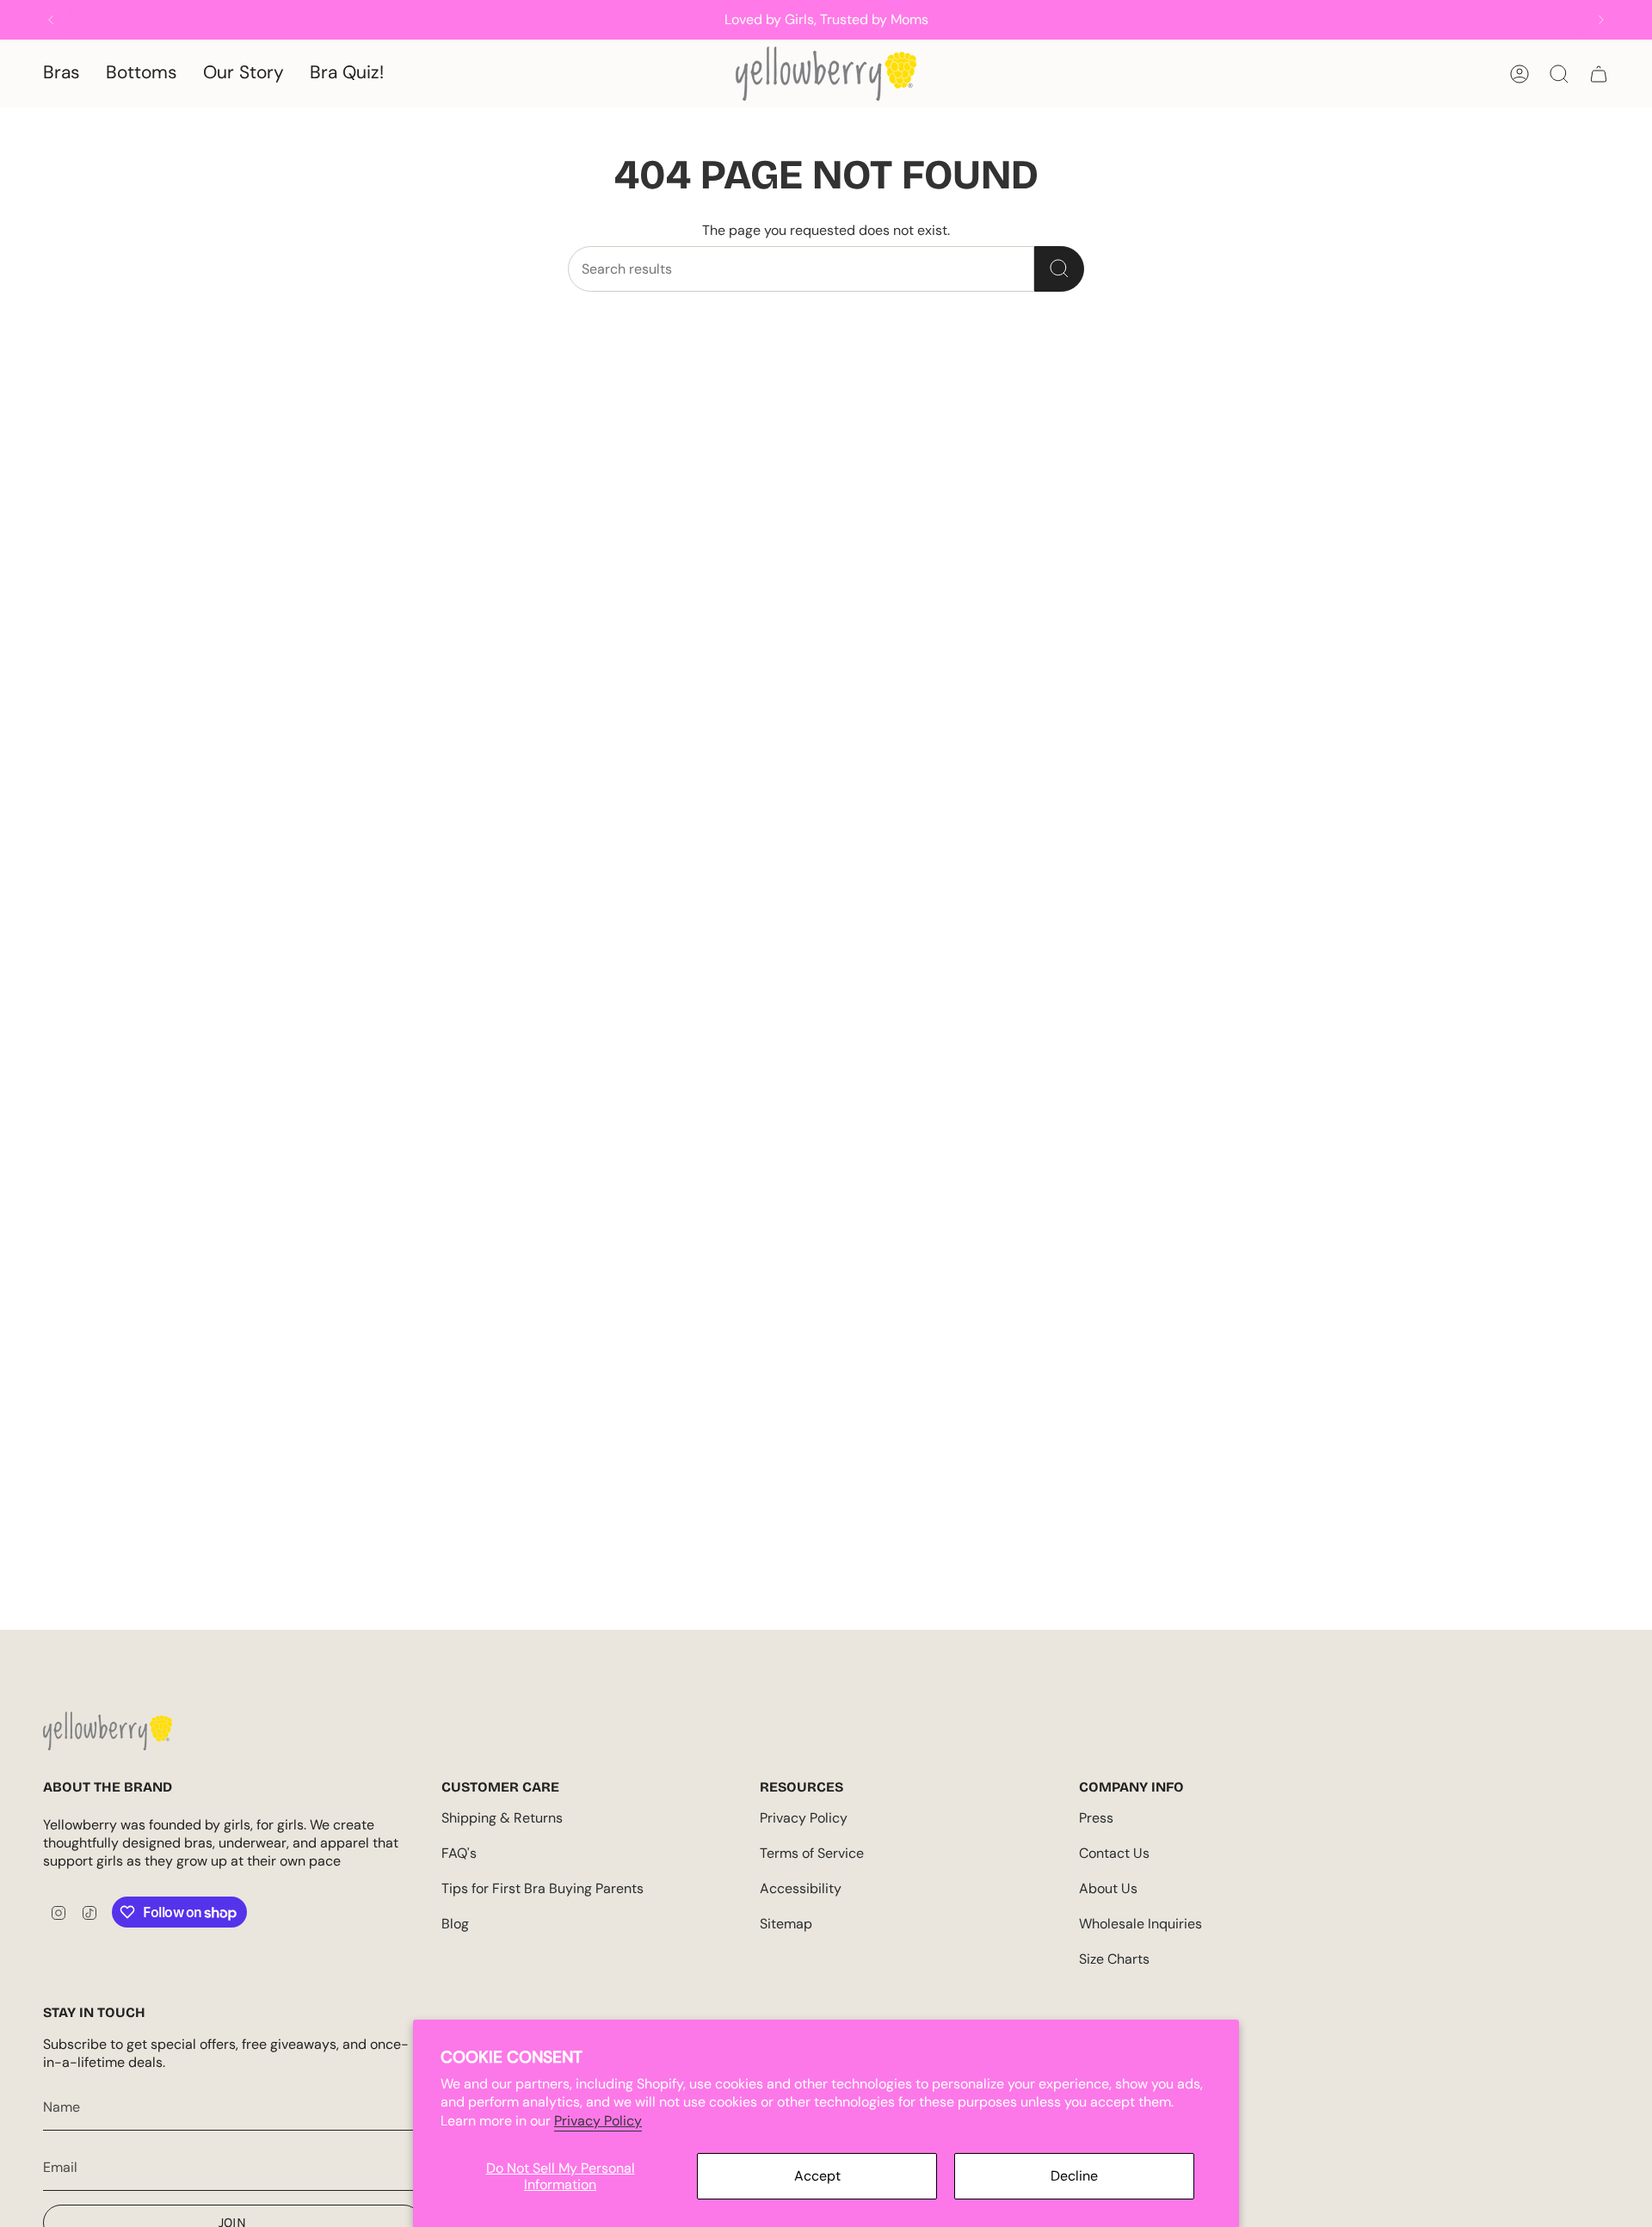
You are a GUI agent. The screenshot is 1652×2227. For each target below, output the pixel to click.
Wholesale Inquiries (1140, 1924)
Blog (455, 1924)
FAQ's (459, 1853)
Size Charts (1114, 1959)
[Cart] (1599, 74)
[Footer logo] (108, 1731)
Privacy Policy (598, 2121)
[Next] (1601, 20)
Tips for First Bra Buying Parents (542, 1888)
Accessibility (801, 1888)
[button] (62, 74)
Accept (817, 2176)
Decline (1074, 2176)
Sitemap (786, 1924)
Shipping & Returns (502, 1818)
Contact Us (1114, 1853)
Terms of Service (812, 1853)
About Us (1108, 1888)
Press (1096, 1818)
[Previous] (51, 20)
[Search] (1059, 269)
